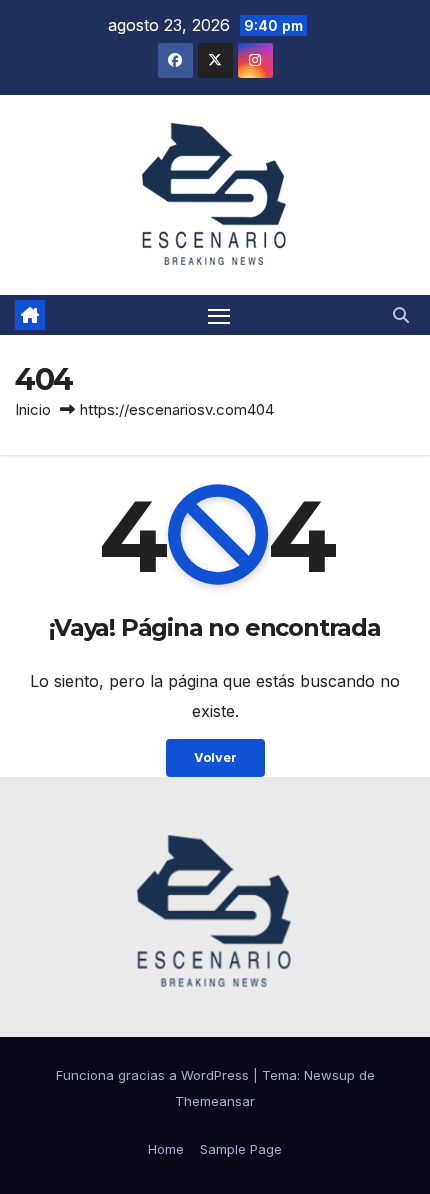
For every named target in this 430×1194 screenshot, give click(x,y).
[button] (401, 315)
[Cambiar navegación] (219, 315)
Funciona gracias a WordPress (154, 1075)
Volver (215, 757)
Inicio (33, 409)
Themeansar (215, 1101)
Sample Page (241, 1149)
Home (166, 1149)
